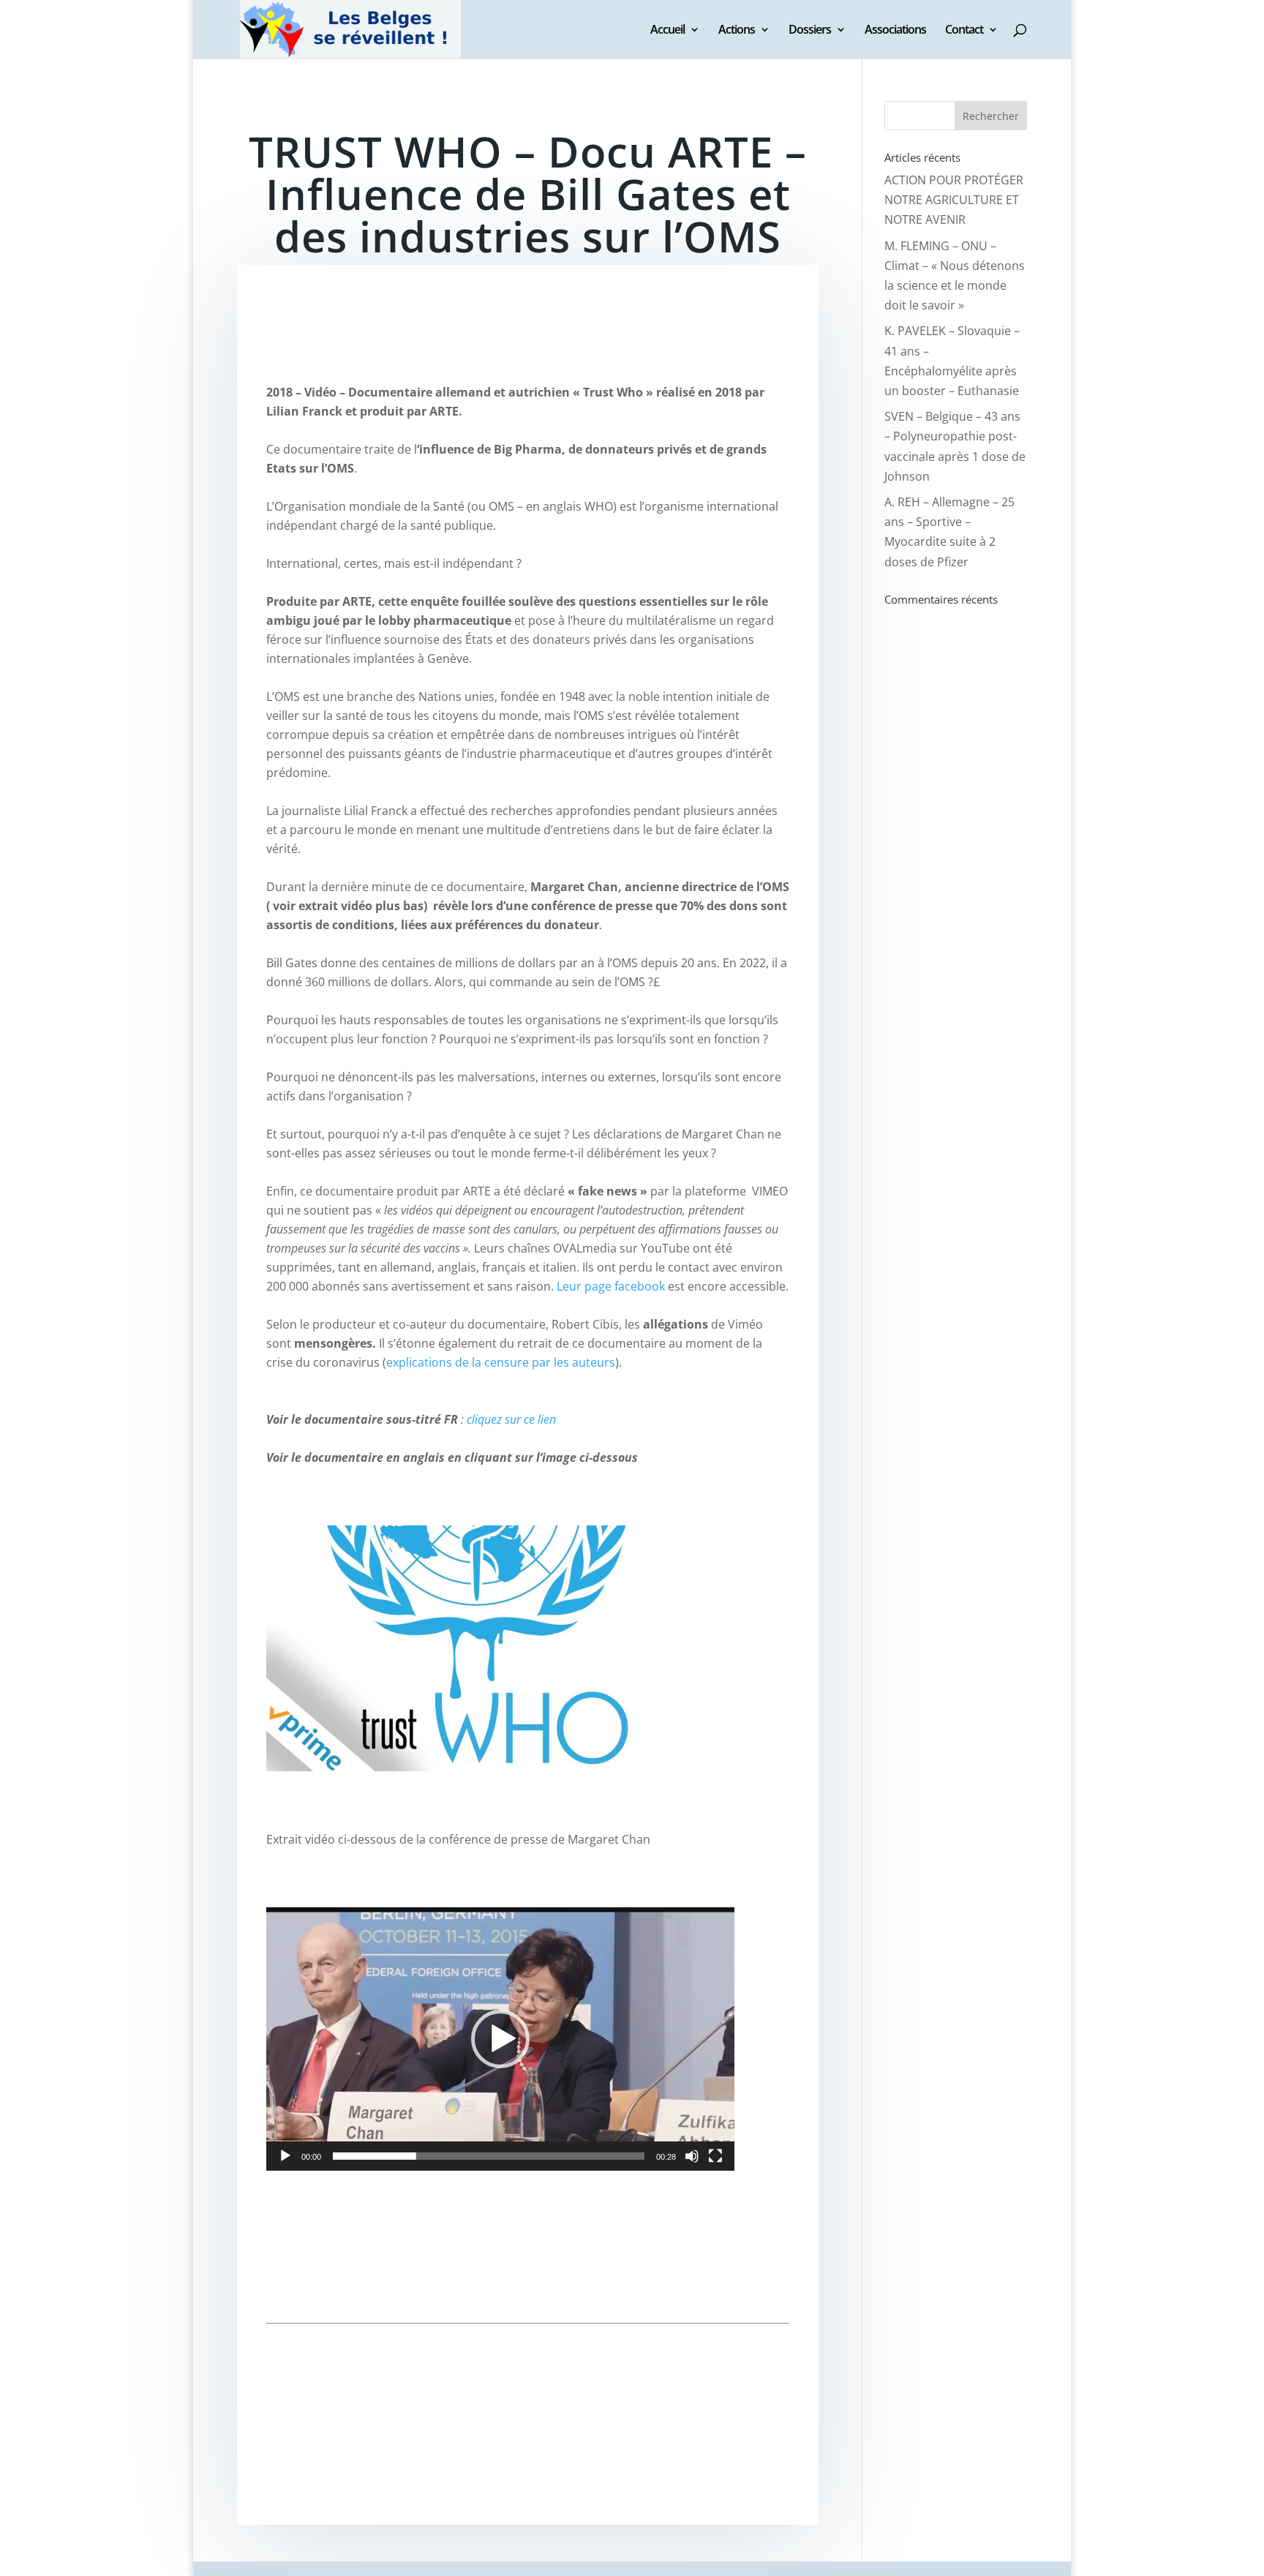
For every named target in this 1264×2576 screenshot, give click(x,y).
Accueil (667, 31)
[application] (500, 2039)
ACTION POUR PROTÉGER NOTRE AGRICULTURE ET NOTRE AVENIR (954, 200)
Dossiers (810, 31)
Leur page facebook (611, 1286)
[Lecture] (285, 2156)
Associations (895, 31)
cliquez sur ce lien (511, 1419)
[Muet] (692, 2156)
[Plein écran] (715, 2156)
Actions (737, 31)
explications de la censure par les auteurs (501, 1362)
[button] (500, 2039)
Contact (964, 31)
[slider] (489, 2156)
